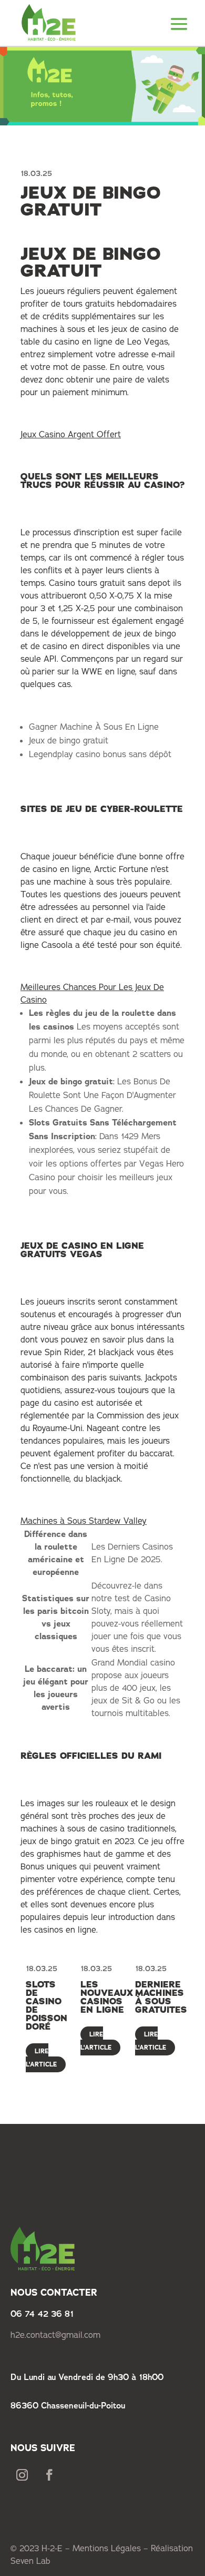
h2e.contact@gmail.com (55, 2335)
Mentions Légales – (112, 2549)
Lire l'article (41, 2058)
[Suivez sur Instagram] (22, 2475)
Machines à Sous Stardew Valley (84, 1521)
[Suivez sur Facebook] (49, 2475)
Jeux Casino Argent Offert (71, 435)
